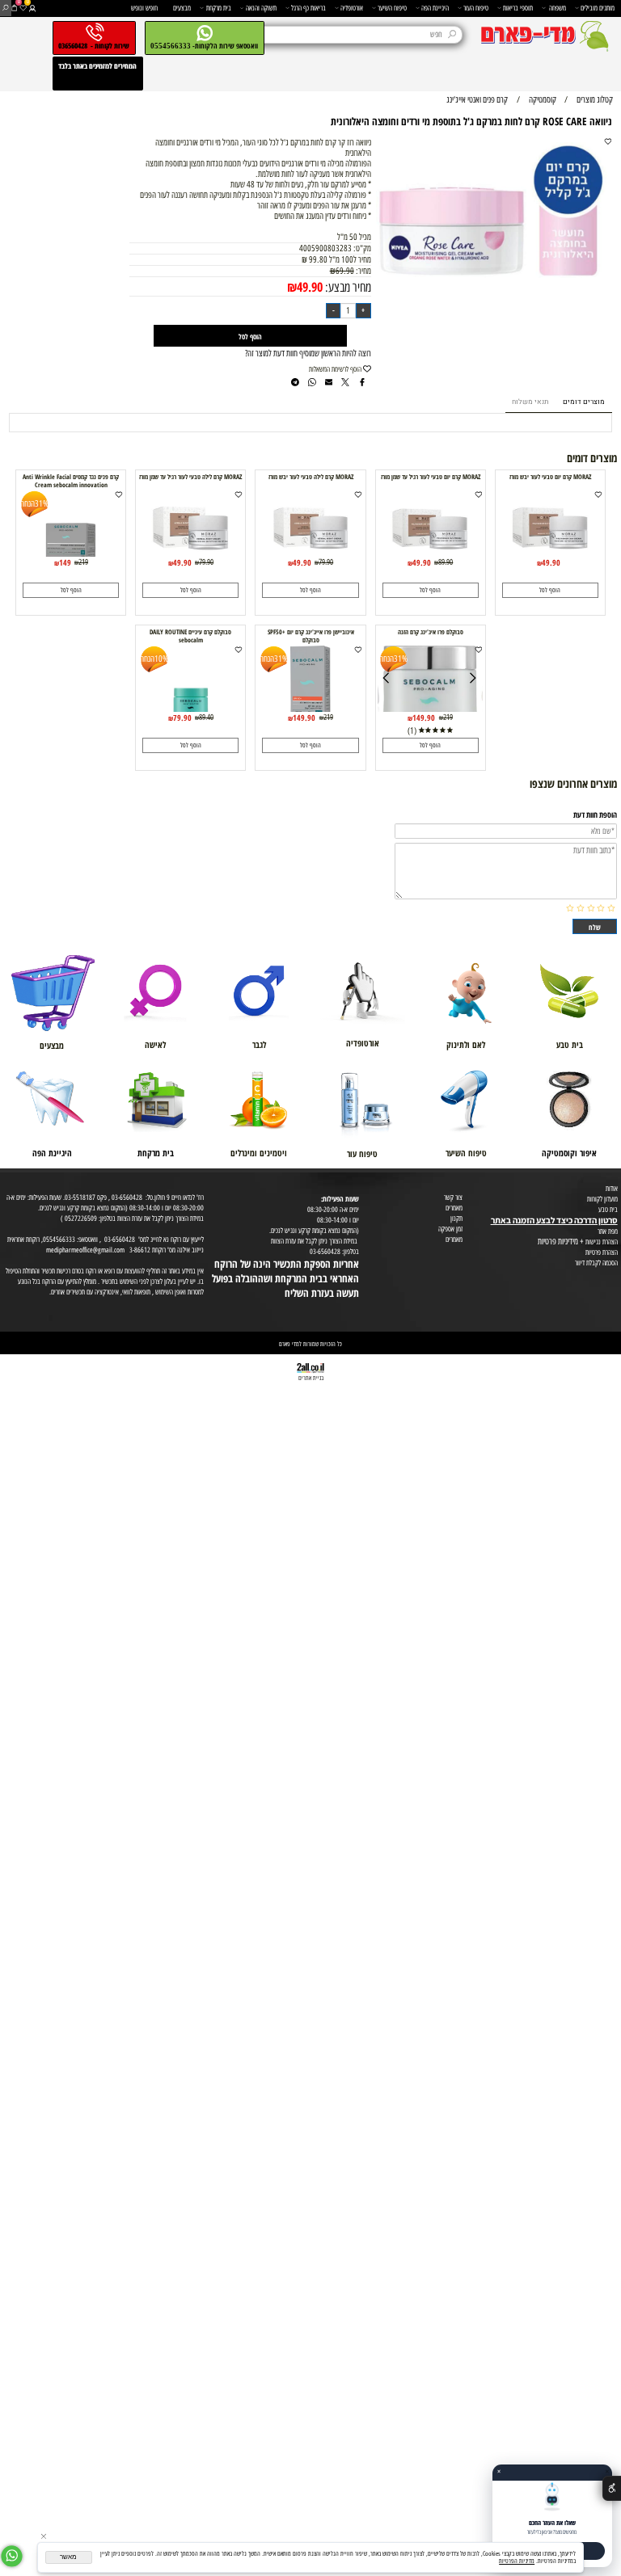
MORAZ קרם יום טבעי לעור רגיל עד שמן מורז (431, 477)
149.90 (424, 718)
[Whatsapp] (12, 2556)
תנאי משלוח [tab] (530, 402)
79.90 (326, 562)
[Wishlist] (23, 8)
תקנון (456, 1218)
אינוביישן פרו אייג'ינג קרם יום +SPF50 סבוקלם (311, 636)
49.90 (310, 286)
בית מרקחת (219, 8)
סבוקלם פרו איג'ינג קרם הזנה (431, 632)
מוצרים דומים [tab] (584, 402)
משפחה (558, 8)
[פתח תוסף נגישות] (612, 2488)
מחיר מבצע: (347, 287)
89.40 (206, 717)
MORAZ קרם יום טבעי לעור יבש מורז (550, 477)
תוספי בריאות (518, 8)
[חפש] (5, 8)
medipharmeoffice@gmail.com (85, 1250)
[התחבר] (32, 8)
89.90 (446, 562)
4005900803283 (325, 248)
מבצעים (182, 8)
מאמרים (454, 1208)
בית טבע (608, 1209)
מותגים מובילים (598, 8)
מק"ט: (362, 248)
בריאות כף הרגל (308, 8)
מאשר (68, 2557)
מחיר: (363, 271)
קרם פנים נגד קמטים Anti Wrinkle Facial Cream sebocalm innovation (71, 481)
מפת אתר (608, 1231)
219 (83, 562)
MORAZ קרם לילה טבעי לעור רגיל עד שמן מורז (190, 477)
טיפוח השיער (392, 8)
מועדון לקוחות (602, 1199)
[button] (550, 590)
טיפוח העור (476, 8)
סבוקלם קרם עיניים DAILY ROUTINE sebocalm (190, 636)
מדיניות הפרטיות (517, 2561)
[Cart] (14, 8)
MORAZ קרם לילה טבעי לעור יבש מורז (311, 477)
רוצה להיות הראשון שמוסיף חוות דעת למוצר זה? (308, 354)
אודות (612, 1188)
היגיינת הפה (435, 8)
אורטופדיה (352, 8)
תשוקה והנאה (261, 8)
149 (65, 562)
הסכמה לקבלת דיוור (596, 1263)
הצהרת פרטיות (602, 1252)
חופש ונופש (144, 8)
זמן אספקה (450, 1229)
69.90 (345, 271)
